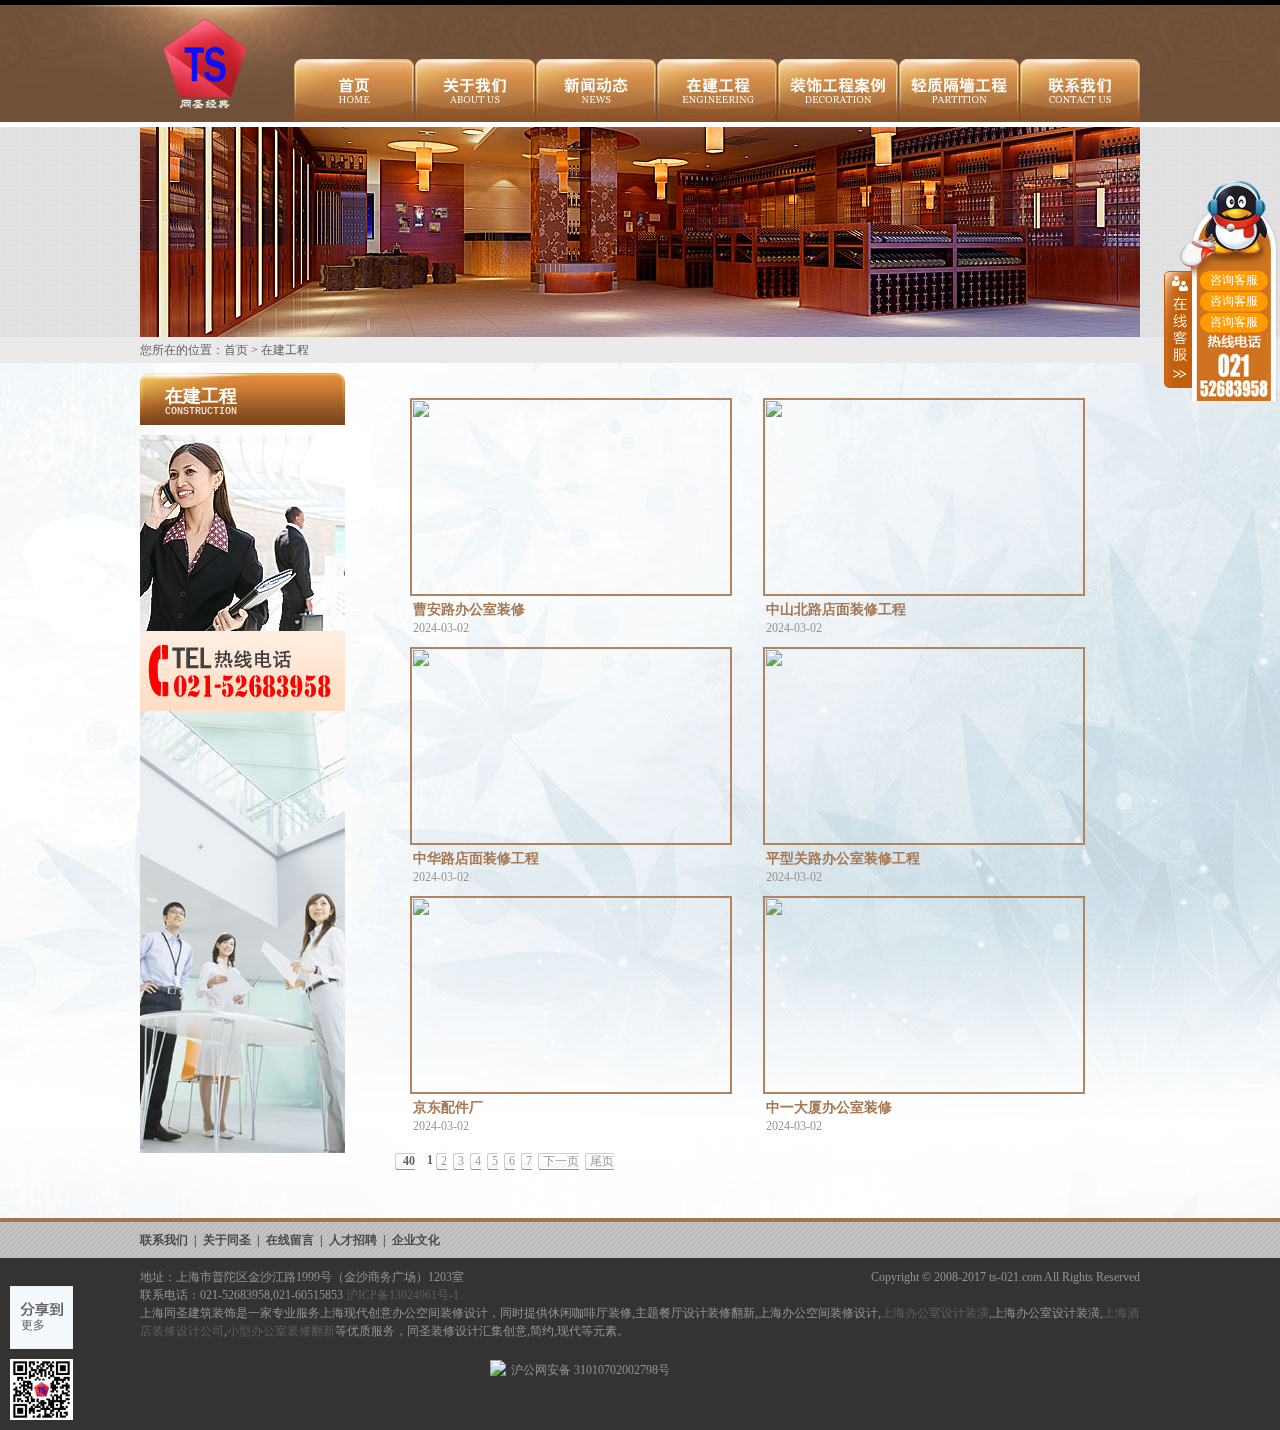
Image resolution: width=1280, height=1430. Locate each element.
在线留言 (290, 1240)
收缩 (1178, 329)
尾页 (602, 1161)
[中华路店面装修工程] (571, 746)
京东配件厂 (448, 1107)
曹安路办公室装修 (469, 609)
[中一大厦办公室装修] (924, 995)
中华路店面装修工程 (476, 858)
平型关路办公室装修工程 (843, 858)
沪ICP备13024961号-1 (402, 1295)
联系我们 (164, 1240)
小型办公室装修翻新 (281, 1331)
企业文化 (416, 1240)
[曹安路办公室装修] (571, 497)
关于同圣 (227, 1240)
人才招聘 (353, 1240)
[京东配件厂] (571, 995)
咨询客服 (1234, 280)
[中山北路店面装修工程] (924, 497)
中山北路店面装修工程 (836, 609)
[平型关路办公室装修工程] (924, 746)
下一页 (561, 1161)
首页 (236, 350)
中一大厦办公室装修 (829, 1107)
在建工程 (285, 350)
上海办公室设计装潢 (935, 1313)
